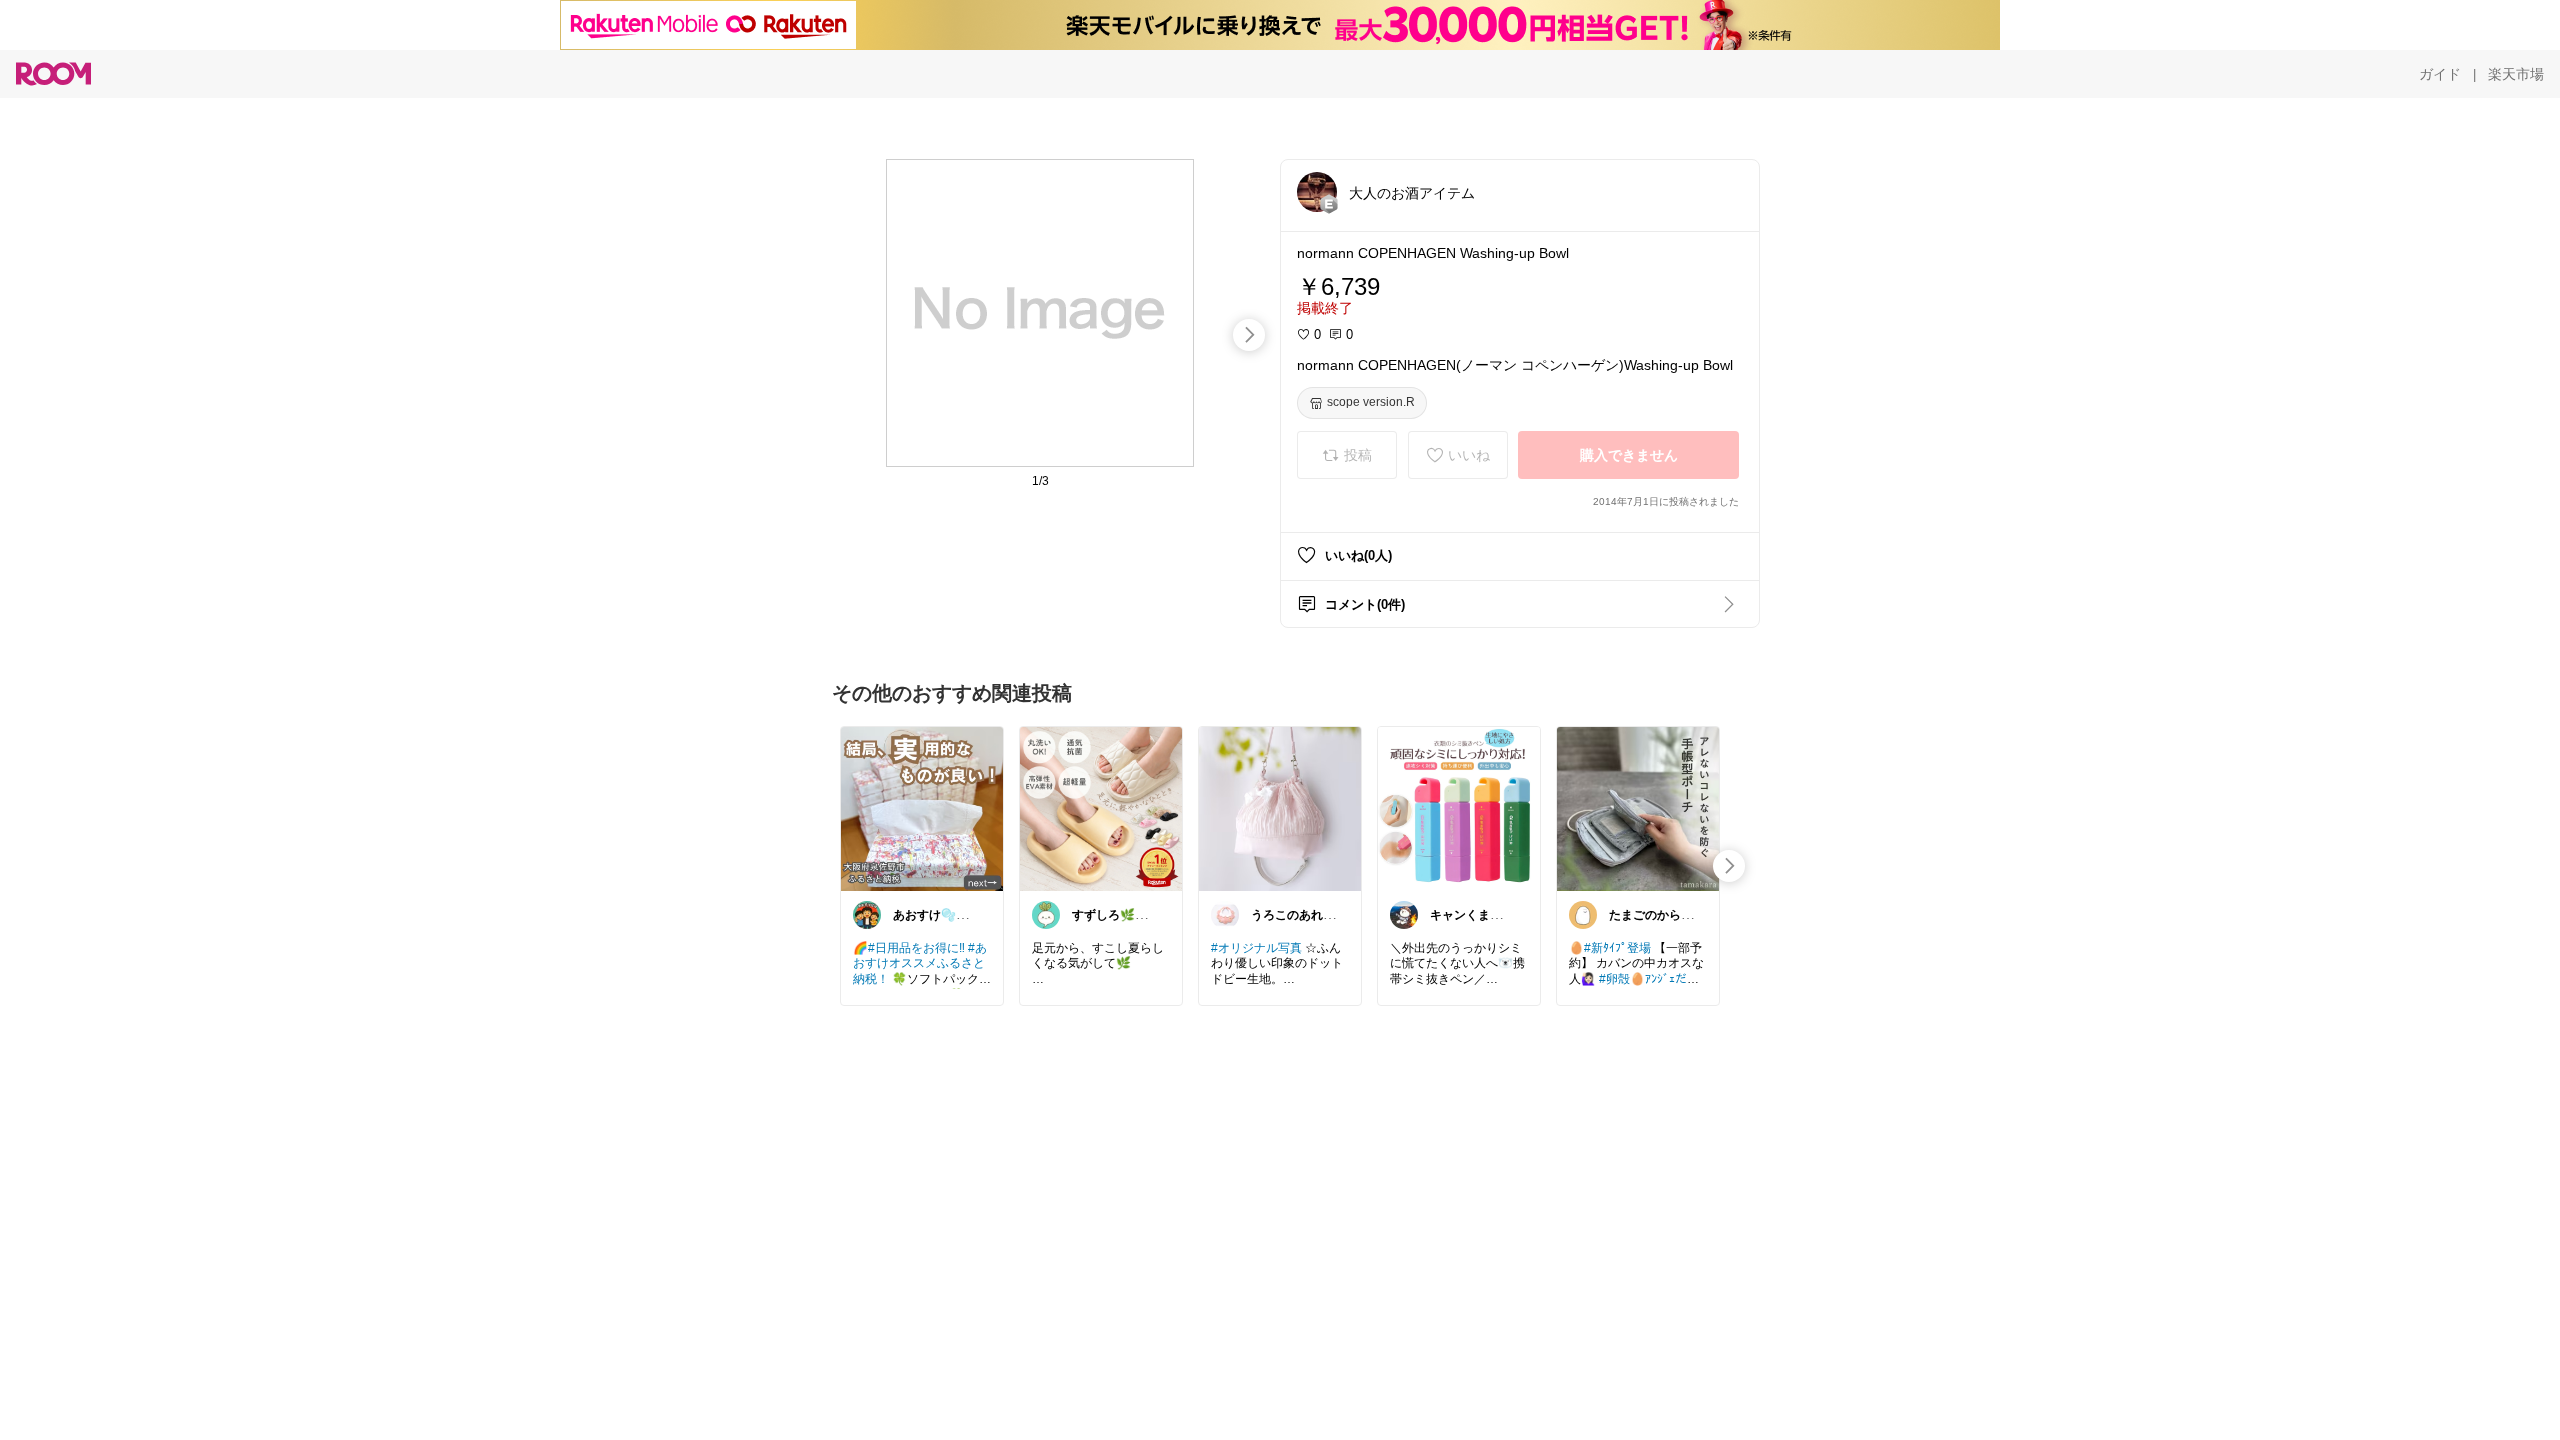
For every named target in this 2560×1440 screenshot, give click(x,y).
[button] (1317, 192)
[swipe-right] (1249, 335)
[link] (922, 808)
